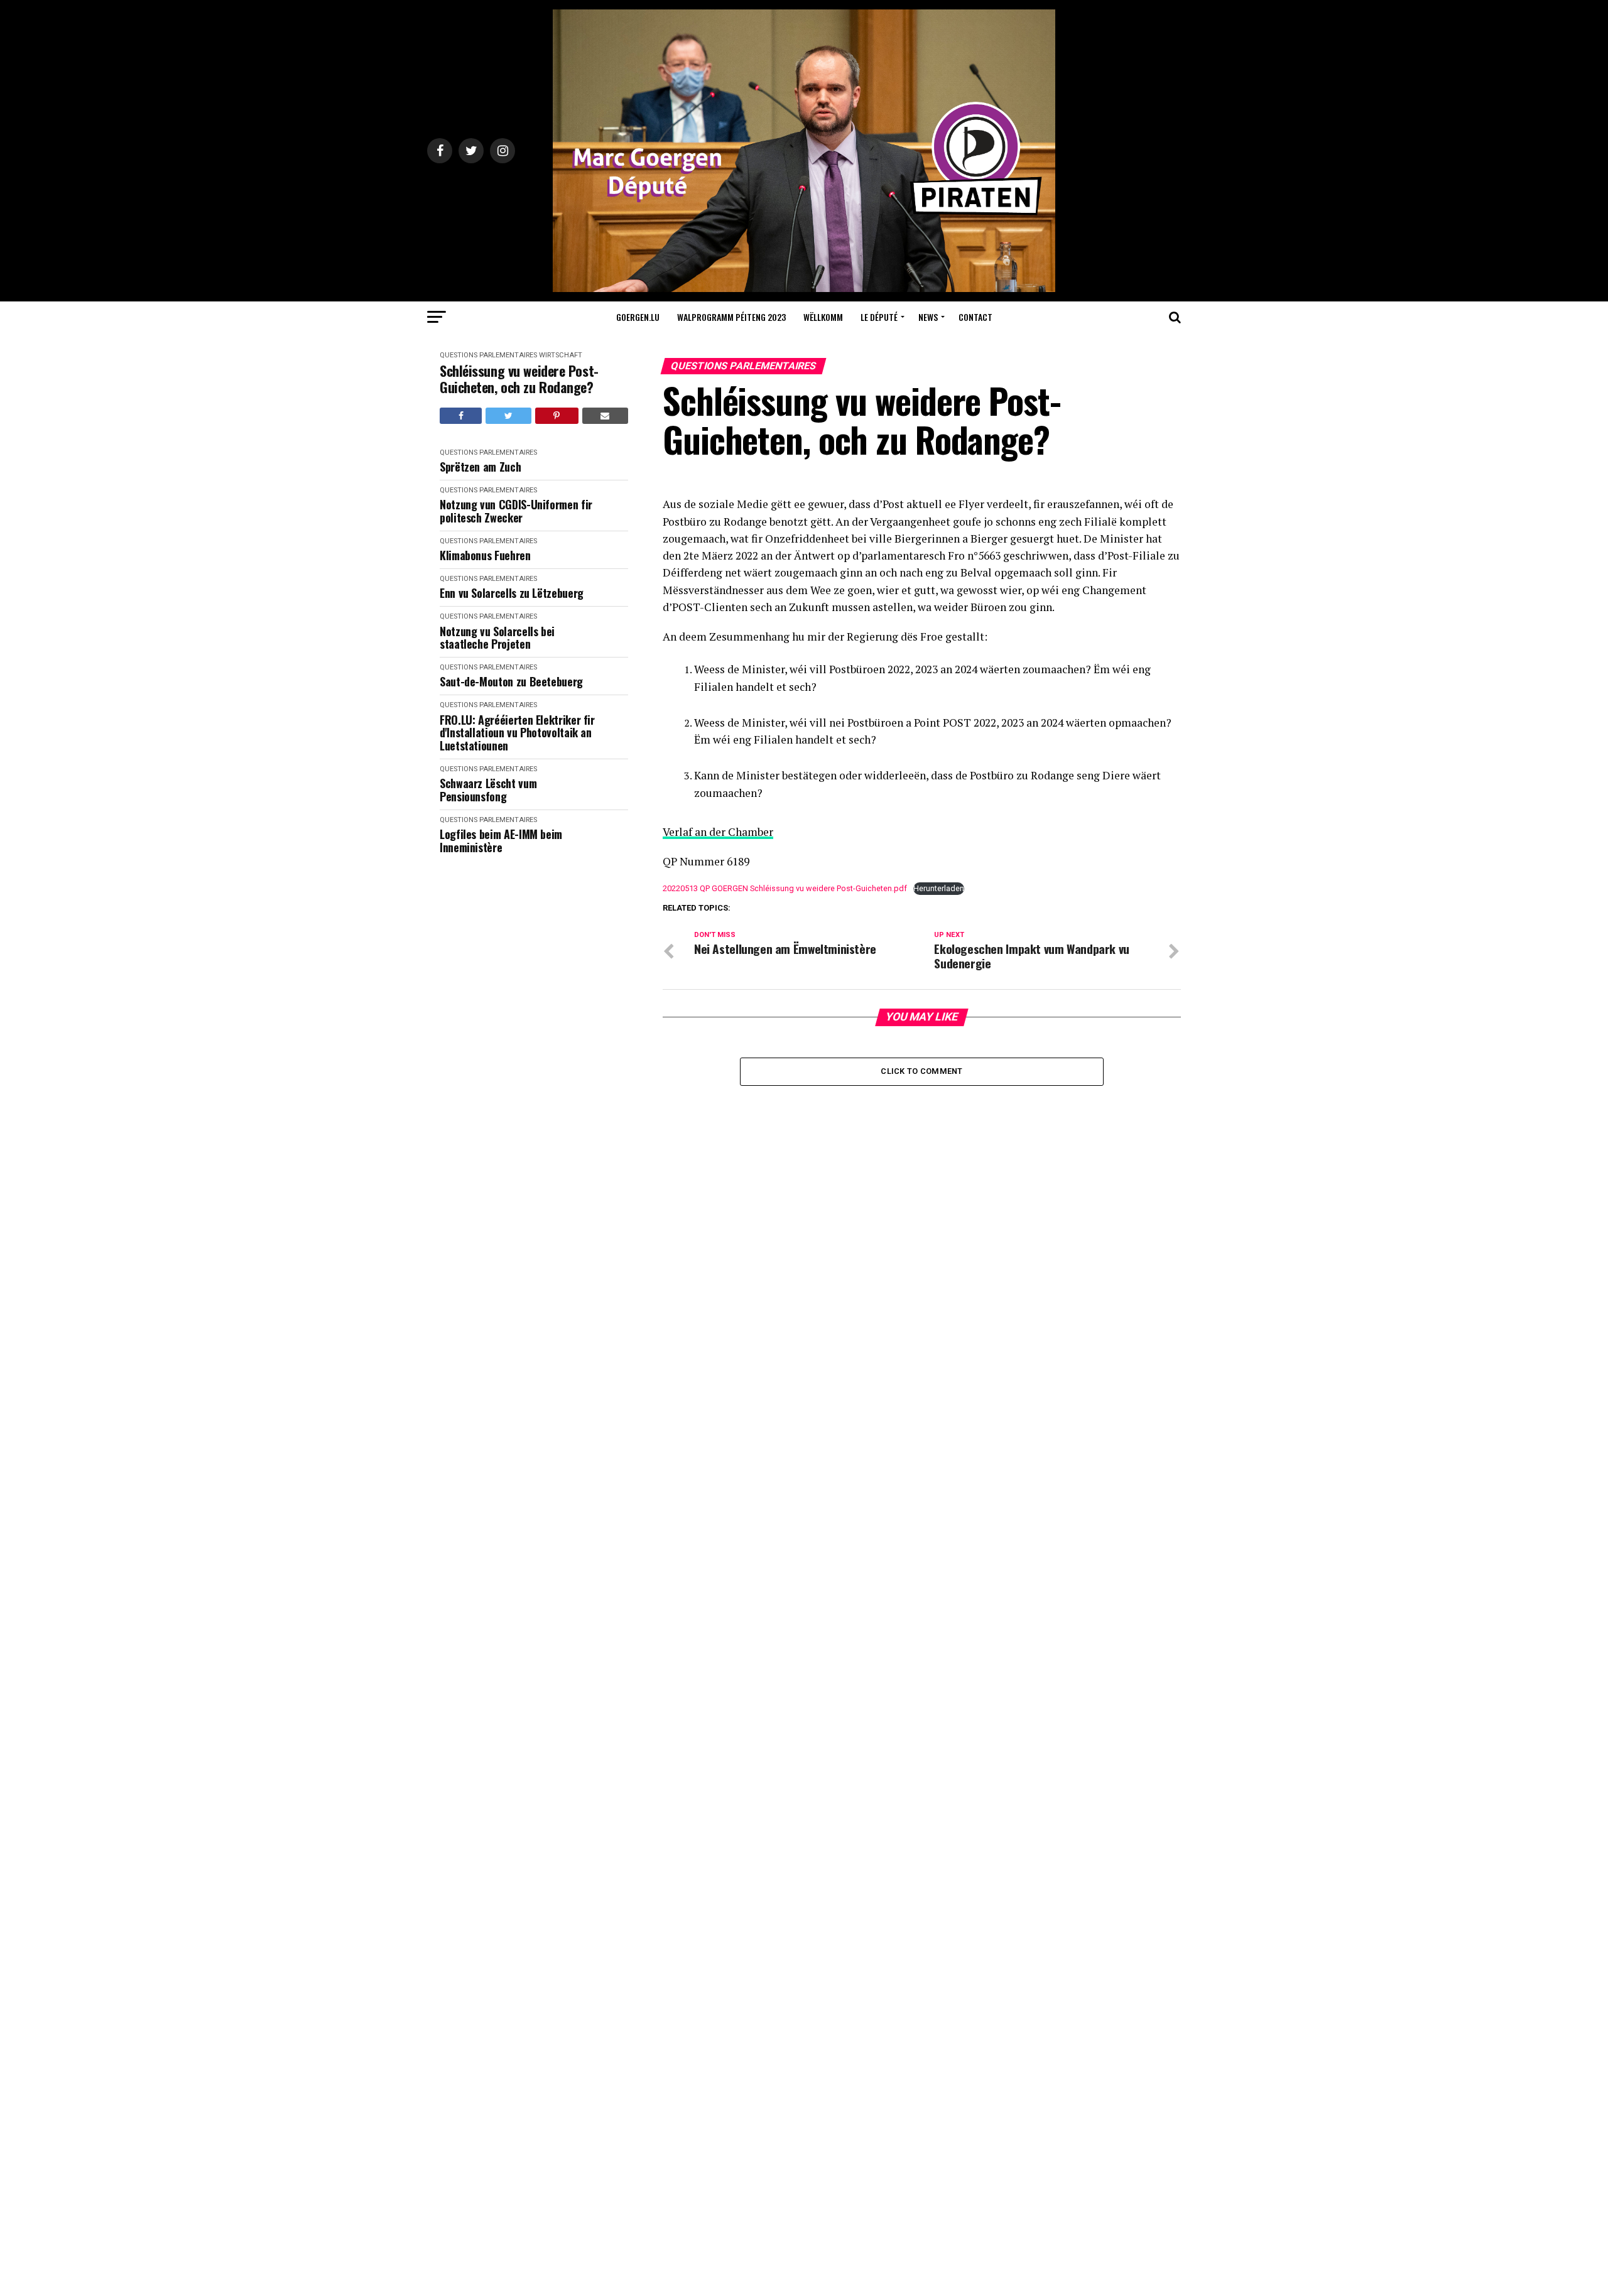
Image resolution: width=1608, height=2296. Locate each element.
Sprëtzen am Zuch (480, 467)
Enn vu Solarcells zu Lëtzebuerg (512, 593)
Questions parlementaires (488, 355)
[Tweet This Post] (508, 416)
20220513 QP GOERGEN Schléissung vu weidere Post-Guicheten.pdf (785, 888)
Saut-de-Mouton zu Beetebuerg (511, 682)
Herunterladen (939, 888)
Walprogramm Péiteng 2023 (731, 317)
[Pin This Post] (557, 416)
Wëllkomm (823, 317)
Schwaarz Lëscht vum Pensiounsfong (488, 790)
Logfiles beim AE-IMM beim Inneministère (501, 841)
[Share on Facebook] (461, 416)
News (928, 317)
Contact (975, 317)
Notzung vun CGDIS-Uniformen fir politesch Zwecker (516, 511)
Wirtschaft (561, 355)
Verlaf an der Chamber (718, 832)
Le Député (879, 317)
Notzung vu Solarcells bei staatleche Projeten (497, 638)
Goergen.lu (638, 317)
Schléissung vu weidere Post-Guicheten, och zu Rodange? (519, 379)
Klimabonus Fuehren (485, 555)
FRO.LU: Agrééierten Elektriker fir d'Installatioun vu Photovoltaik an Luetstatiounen (517, 733)
